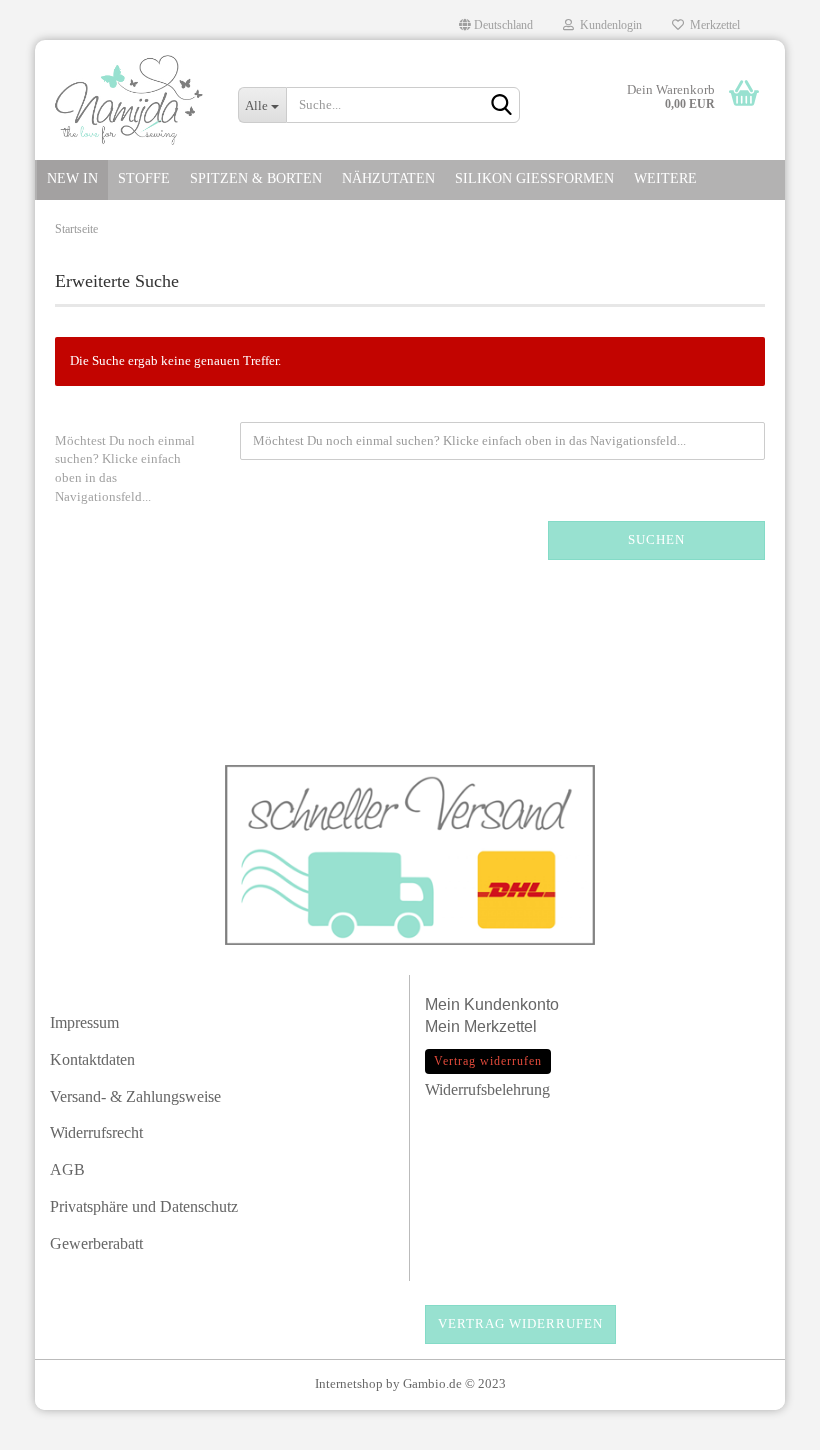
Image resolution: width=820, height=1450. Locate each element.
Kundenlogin (608, 25)
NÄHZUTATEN (388, 178)
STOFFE (144, 178)
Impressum (84, 1022)
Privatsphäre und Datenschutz (144, 1206)
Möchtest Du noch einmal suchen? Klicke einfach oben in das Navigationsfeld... (125, 468)
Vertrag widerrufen (520, 1323)
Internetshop (349, 1383)
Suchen (656, 539)
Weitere (665, 178)
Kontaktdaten (92, 1059)
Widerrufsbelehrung (487, 1089)
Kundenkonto (511, 1004)
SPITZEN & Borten (256, 178)
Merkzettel (712, 25)
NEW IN (72, 178)
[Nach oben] (765, 1425)
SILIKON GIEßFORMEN (534, 178)
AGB (67, 1169)
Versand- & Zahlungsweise (135, 1096)
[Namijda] (129, 100)
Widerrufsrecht (96, 1132)
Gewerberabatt (96, 1243)
